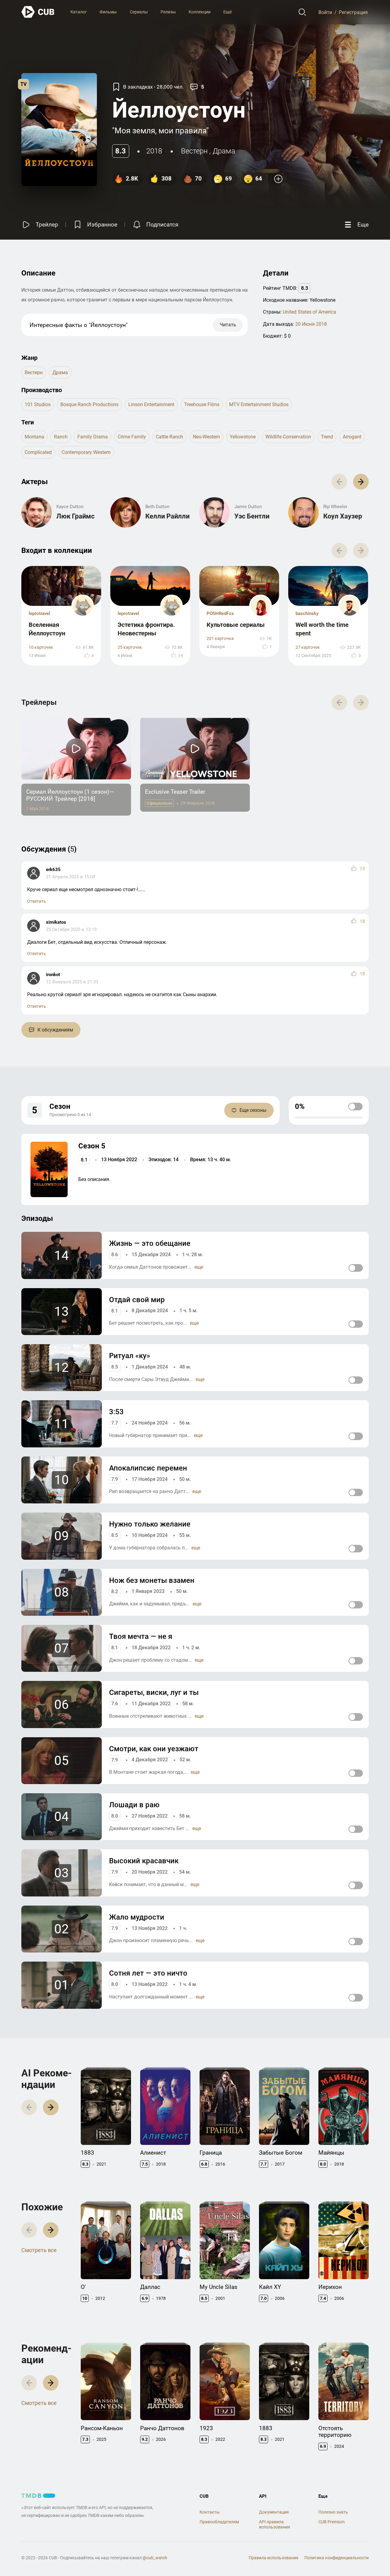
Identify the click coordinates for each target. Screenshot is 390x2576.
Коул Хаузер (343, 516)
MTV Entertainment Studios (259, 404)
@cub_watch (155, 2558)
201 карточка (220, 639)
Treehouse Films (202, 404)
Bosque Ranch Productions (89, 404)
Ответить (37, 901)
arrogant (352, 437)
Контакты (210, 2512)
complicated (38, 452)
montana (34, 437)
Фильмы (108, 12)
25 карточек (130, 647)
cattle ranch (169, 437)
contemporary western (86, 452)
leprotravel (39, 613)
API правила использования (275, 2524)
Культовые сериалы (236, 625)
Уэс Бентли (252, 516)
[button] (361, 481)
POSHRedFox (220, 613)
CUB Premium (331, 2522)
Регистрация (353, 12)
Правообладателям (219, 2522)
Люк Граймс (75, 516)
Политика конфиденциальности (337, 2558)
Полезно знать (333, 2512)
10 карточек (41, 647)
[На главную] (38, 12)
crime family (132, 437)
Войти (325, 12)
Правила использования (273, 2558)
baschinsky (307, 613)
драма (224, 151)
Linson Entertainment (151, 404)
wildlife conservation (288, 437)
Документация (274, 2512)
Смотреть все (39, 2250)
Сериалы (139, 12)
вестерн (194, 151)
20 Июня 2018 (311, 324)
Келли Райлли (167, 516)
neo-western (206, 437)
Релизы (168, 12)
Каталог (79, 12)
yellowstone (243, 437)
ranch (61, 437)
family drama (93, 437)
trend (327, 437)
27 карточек (308, 647)
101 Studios (38, 404)
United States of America (309, 312)
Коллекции (200, 12)
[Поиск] (302, 12)
